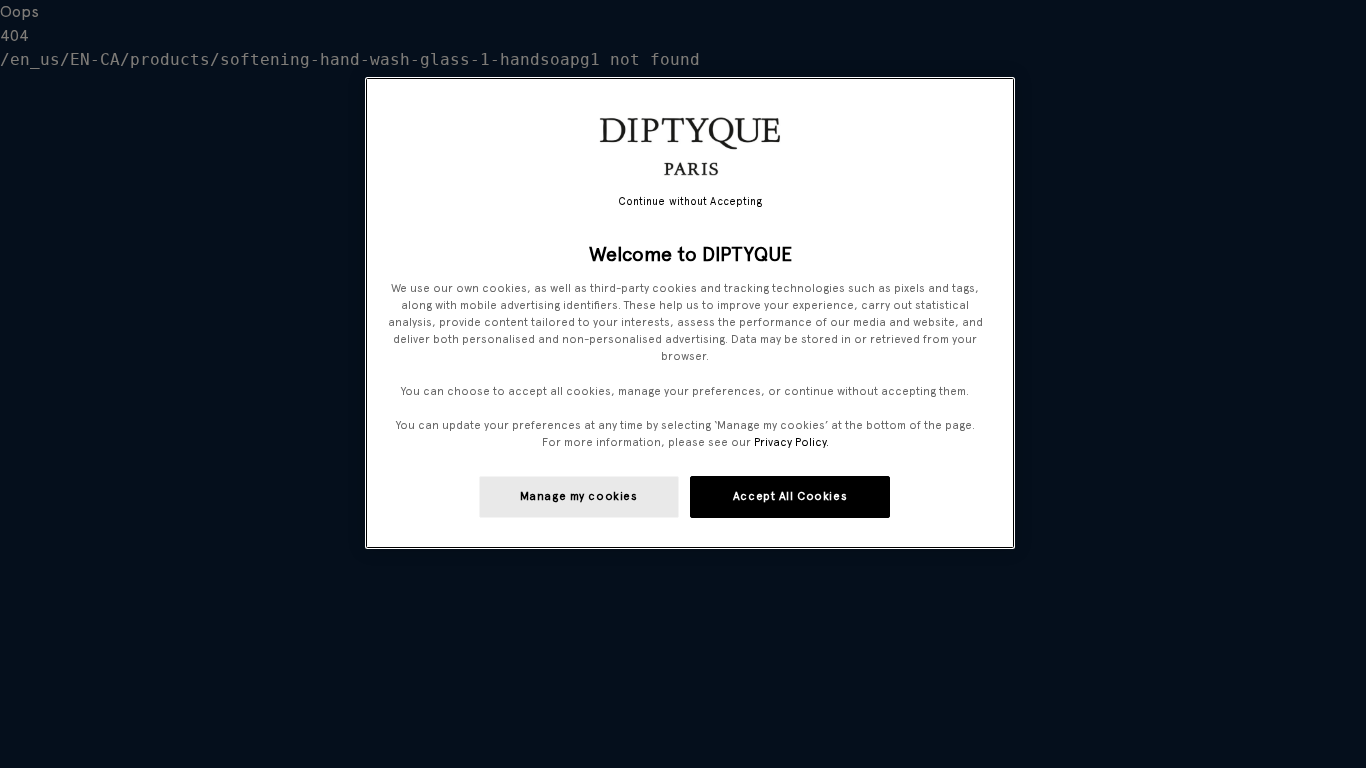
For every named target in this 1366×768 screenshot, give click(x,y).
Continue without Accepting (690, 201)
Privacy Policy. (791, 442)
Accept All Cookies (790, 496)
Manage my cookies (579, 496)
